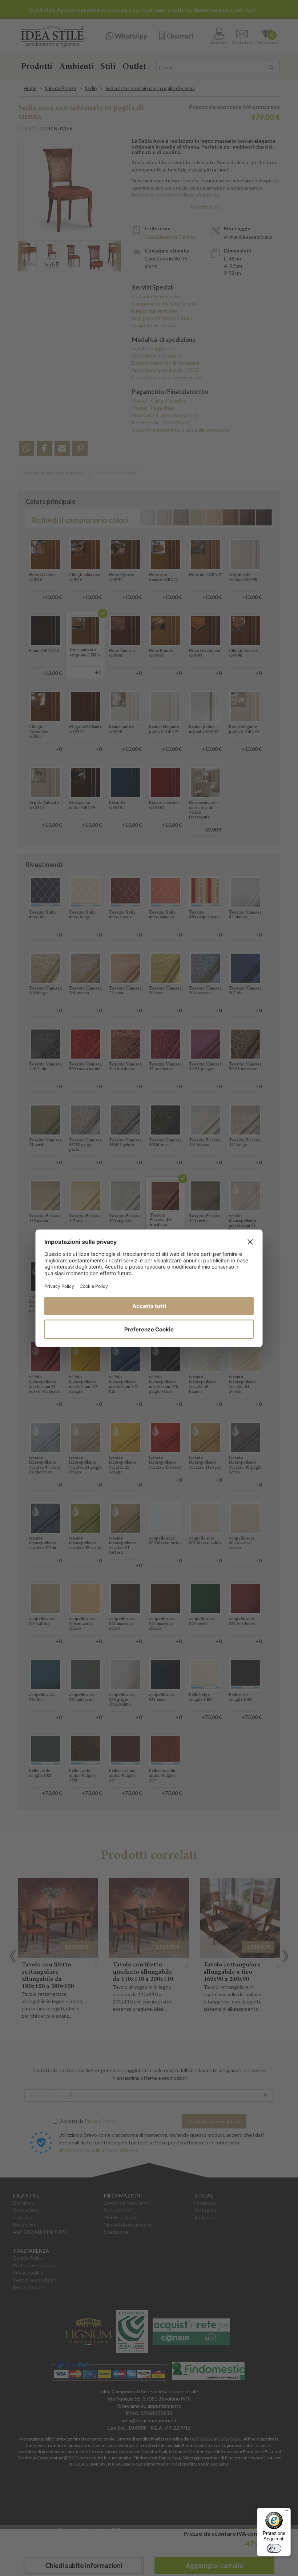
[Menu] (286, 2512)
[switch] (274, 2548)
